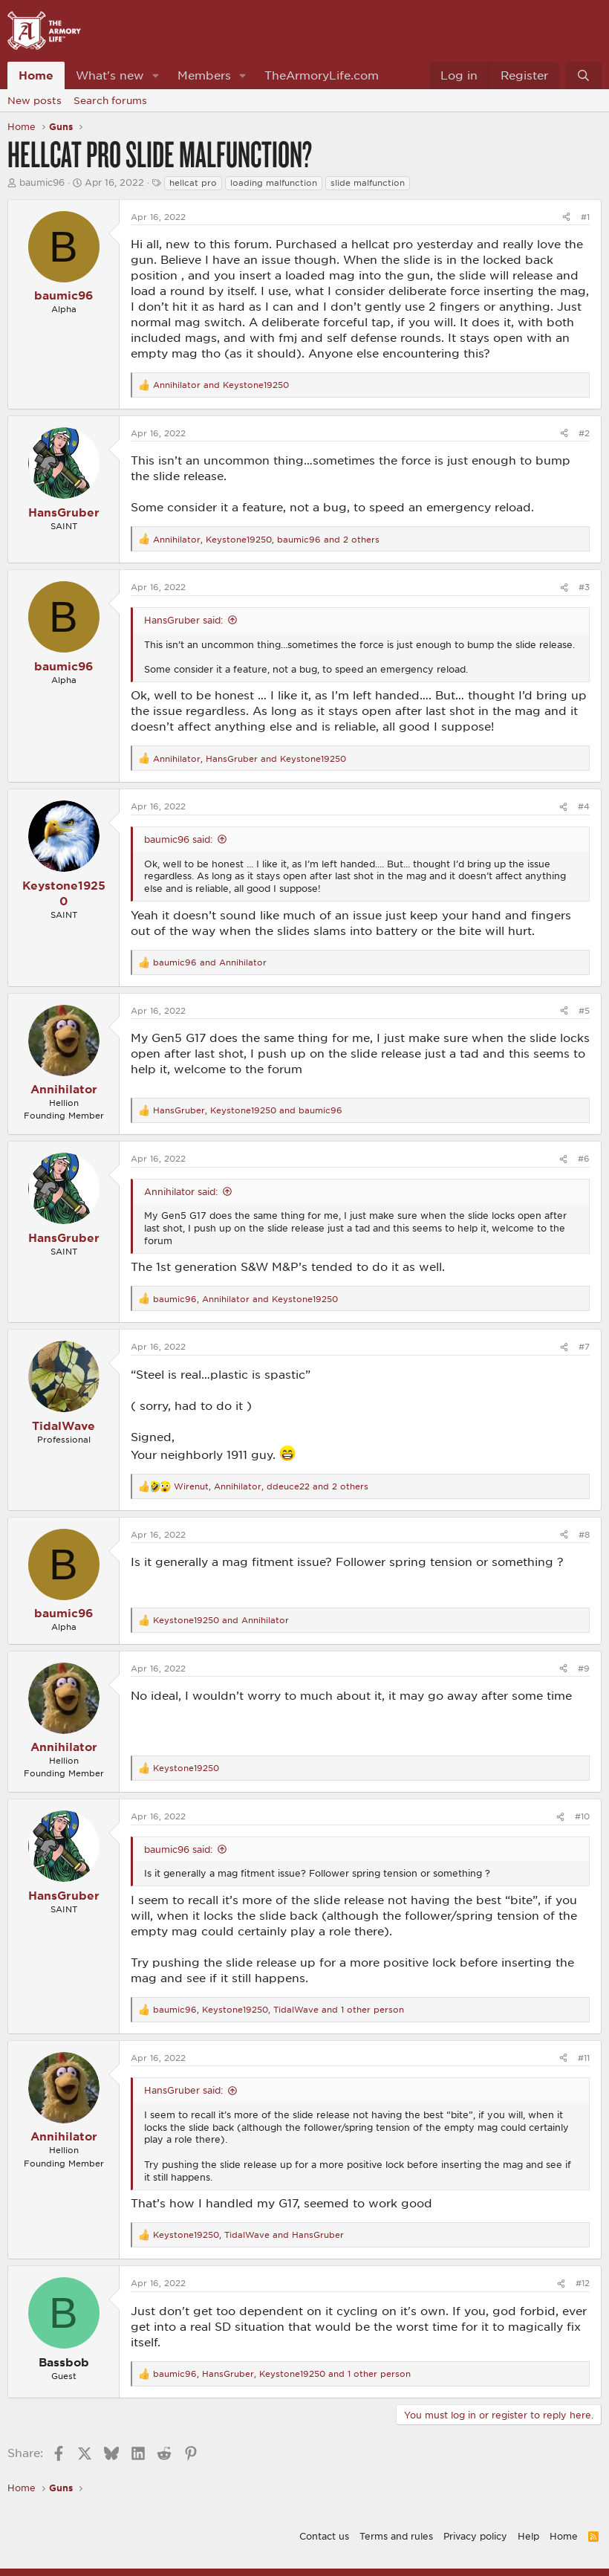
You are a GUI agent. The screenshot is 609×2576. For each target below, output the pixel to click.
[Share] (566, 217)
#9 (584, 1668)
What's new (110, 75)
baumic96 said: (178, 839)
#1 (585, 217)
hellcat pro (193, 182)
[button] (156, 75)
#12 (583, 2283)
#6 (584, 1158)
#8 (584, 1534)
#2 (584, 433)
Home (36, 75)
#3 (584, 587)
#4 (584, 806)
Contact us (324, 2536)
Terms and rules (396, 2536)
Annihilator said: (181, 1191)
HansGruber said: (183, 620)
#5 (584, 1010)
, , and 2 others (266, 539)
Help (528, 2536)
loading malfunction (274, 182)
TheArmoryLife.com (322, 75)
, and (250, 758)
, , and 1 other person (279, 2009)
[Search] (583, 75)
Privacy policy (475, 2536)
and (221, 385)
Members (204, 75)
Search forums (110, 100)
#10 (582, 1816)
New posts (35, 100)
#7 (584, 1346)
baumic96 (42, 182)
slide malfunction (368, 182)
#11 (584, 2058)
